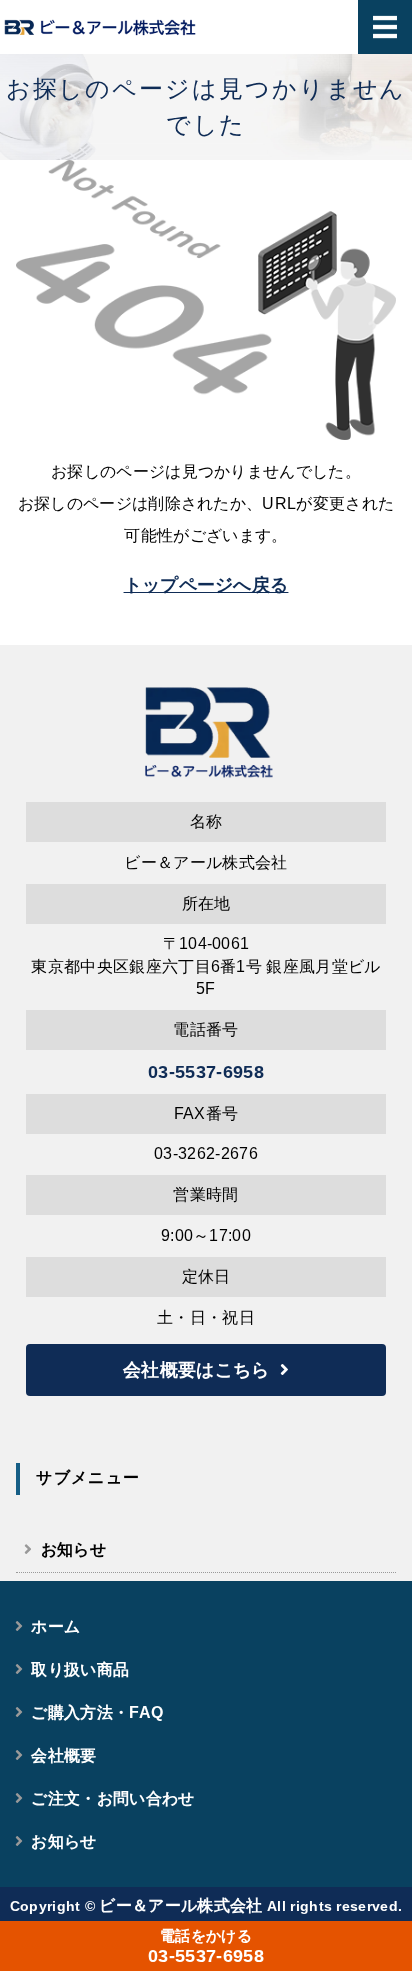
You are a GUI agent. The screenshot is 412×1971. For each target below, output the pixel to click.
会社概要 (63, 1755)
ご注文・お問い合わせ (112, 1798)
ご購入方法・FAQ (97, 1712)
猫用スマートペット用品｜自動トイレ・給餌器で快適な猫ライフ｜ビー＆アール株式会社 (90, 27)
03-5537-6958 (206, 1072)
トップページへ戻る (206, 585)
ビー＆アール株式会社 (180, 1905)
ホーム (55, 1626)
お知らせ (73, 1549)
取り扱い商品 (80, 1669)
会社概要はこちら (196, 1370)
